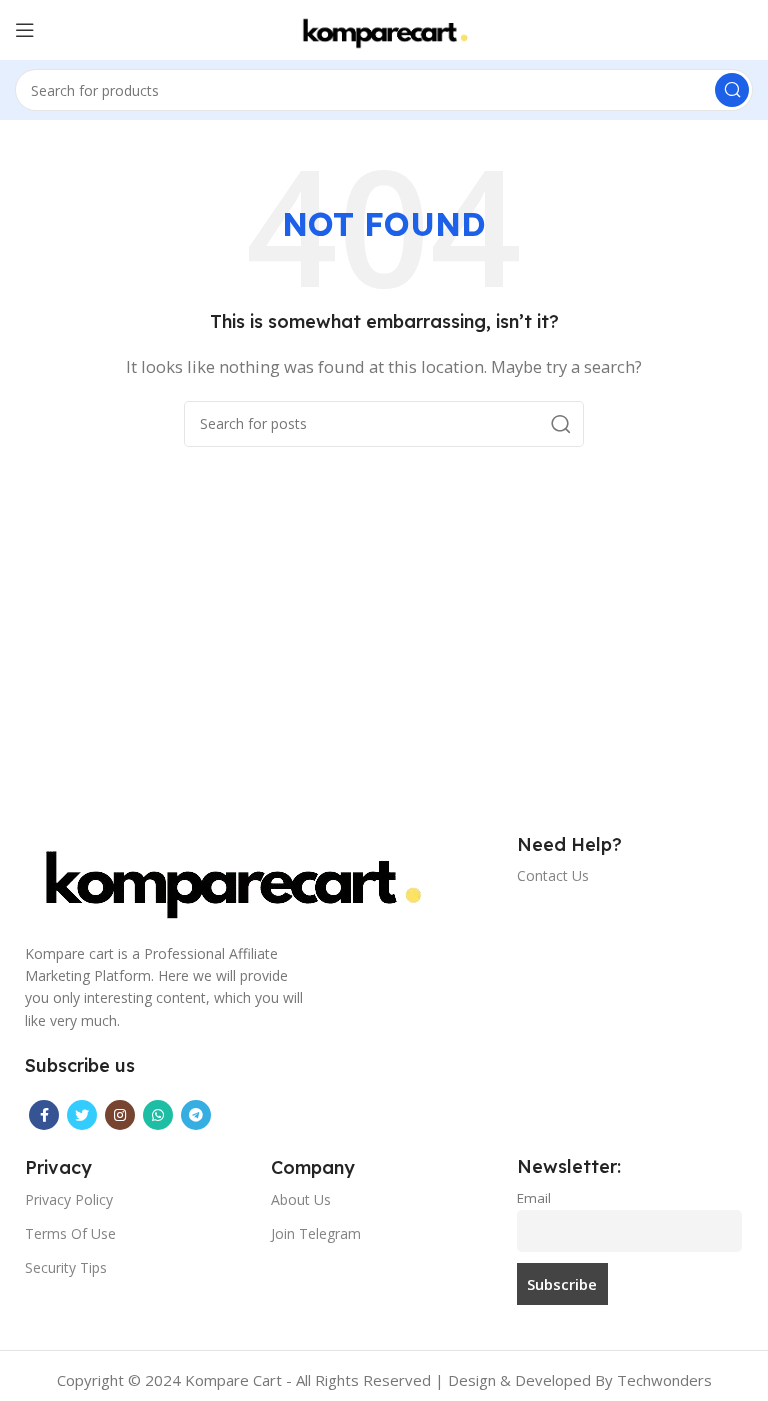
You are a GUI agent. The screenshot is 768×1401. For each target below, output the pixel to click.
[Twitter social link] (82, 1115)
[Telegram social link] (196, 1115)
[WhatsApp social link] (158, 1115)
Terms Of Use (70, 1233)
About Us (301, 1199)
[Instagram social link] (120, 1115)
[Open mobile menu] (25, 30)
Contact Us (553, 875)
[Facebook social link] (44, 1115)
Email (534, 1198)
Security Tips (66, 1267)
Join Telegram (316, 1233)
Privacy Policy (69, 1199)
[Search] (732, 90)
